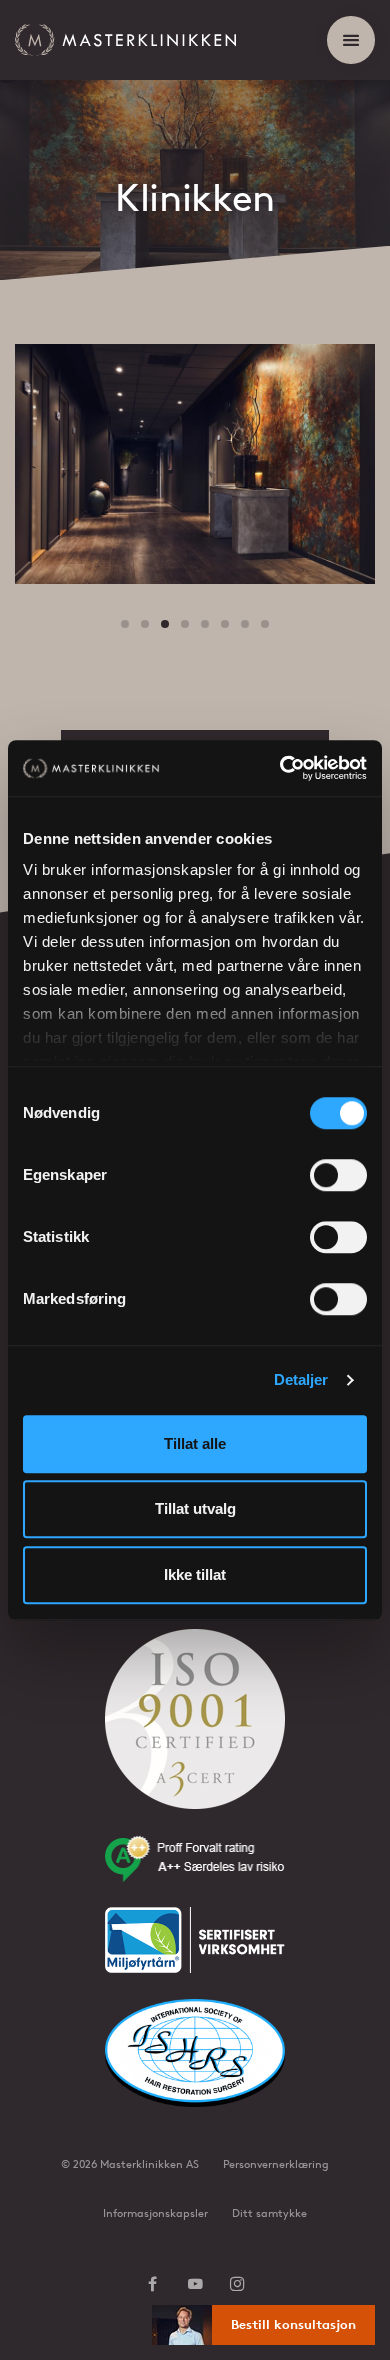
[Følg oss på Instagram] (237, 2285)
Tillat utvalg (195, 1508)
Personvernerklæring (276, 2164)
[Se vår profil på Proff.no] (195, 1870)
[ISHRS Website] (195, 2066)
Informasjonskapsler (155, 2213)
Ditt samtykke (269, 2213)
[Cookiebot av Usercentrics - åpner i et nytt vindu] (280, 768)
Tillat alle (195, 1443)
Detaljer (301, 1379)
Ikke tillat (195, 1574)
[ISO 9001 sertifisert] (195, 1732)
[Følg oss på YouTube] (195, 2285)
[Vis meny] (351, 40)
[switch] (338, 1175)
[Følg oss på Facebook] (152, 2285)
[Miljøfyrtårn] (195, 1952)
